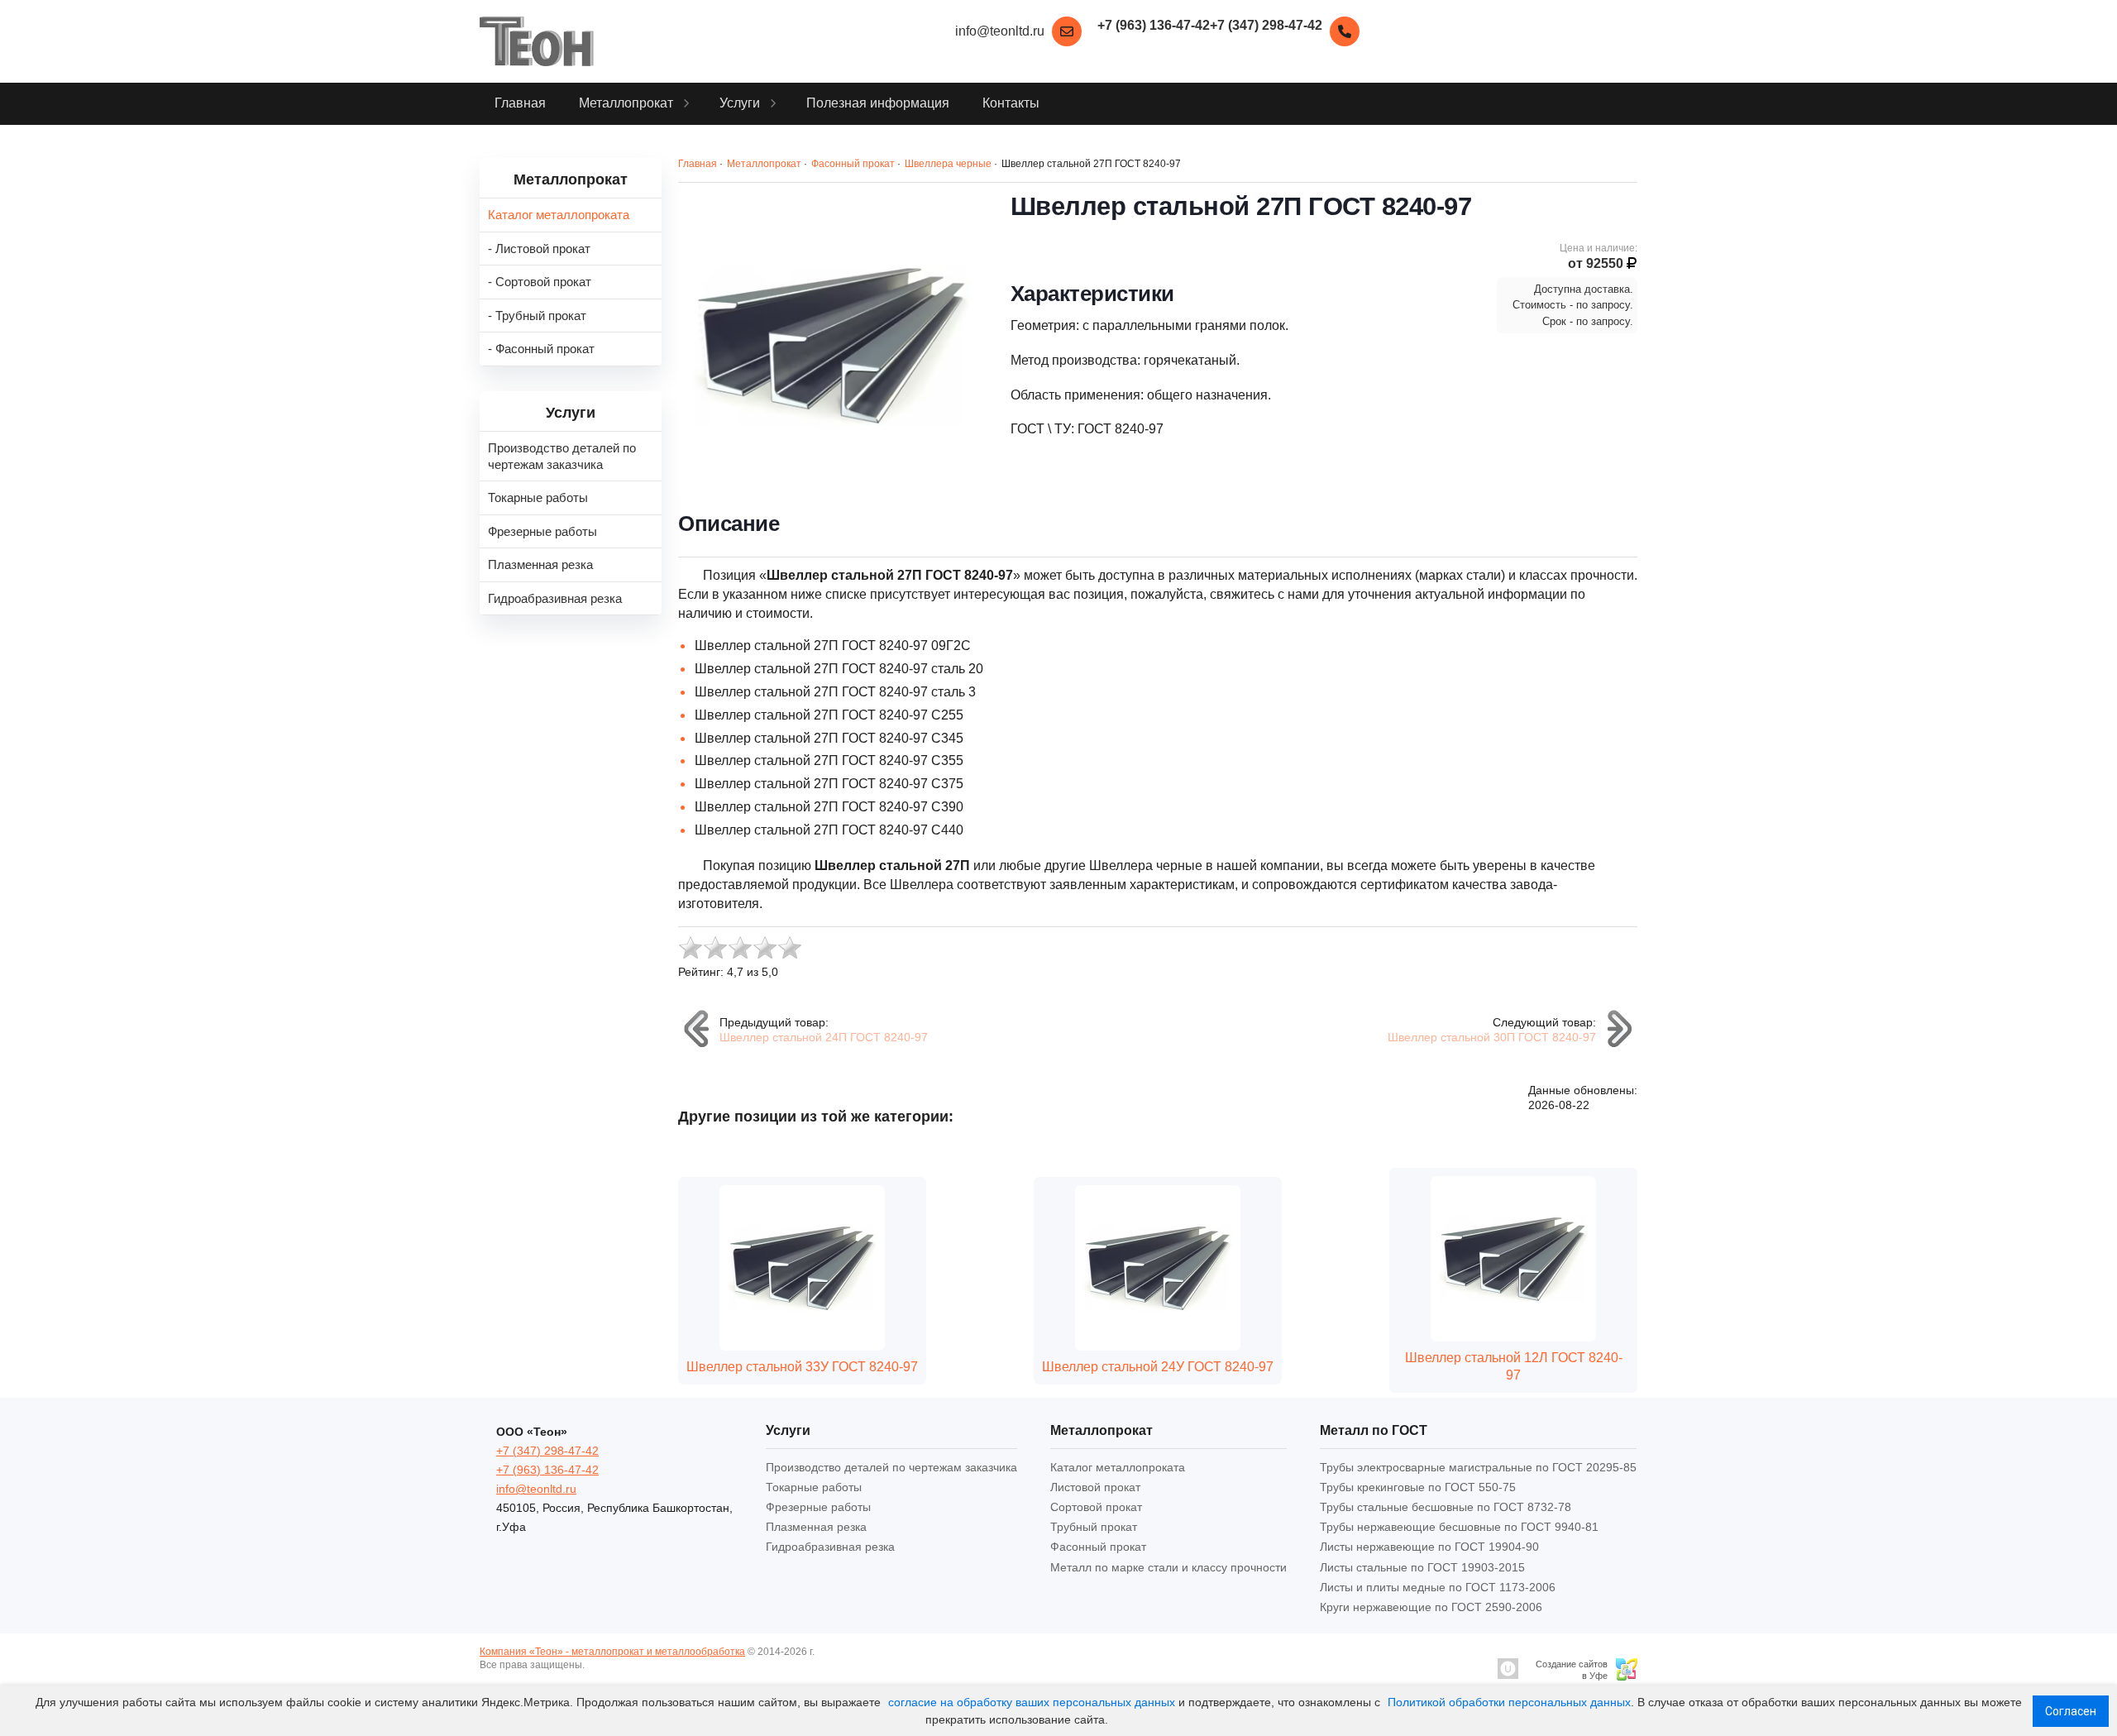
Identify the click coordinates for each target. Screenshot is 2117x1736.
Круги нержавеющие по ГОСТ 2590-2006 (1431, 1607)
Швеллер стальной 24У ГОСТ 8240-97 (1158, 1367)
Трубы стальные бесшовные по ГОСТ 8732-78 (1446, 1507)
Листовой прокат (1095, 1487)
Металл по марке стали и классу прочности (1168, 1567)
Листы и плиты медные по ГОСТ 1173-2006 (1438, 1587)
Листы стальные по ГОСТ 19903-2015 (1422, 1567)
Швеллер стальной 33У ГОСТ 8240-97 (802, 1367)
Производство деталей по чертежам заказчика (891, 1467)
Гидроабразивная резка (830, 1547)
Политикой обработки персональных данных (1509, 1702)
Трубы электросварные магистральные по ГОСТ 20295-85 (1478, 1467)
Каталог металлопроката (1118, 1467)
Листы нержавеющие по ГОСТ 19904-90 (1429, 1547)
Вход (599, 1665)
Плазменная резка (816, 1527)
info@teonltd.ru (1000, 31)
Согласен (2071, 1711)
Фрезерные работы (818, 1507)
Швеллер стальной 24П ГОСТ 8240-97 (824, 1037)
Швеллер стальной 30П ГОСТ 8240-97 (1492, 1037)
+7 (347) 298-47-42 (547, 1451)
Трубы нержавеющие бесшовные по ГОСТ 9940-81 (1459, 1527)
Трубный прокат (1094, 1527)
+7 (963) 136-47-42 (547, 1470)
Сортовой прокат (1096, 1507)
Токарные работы (814, 1487)
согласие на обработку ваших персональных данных (1032, 1702)
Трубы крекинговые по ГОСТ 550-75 (1418, 1487)
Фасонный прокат (1098, 1547)
